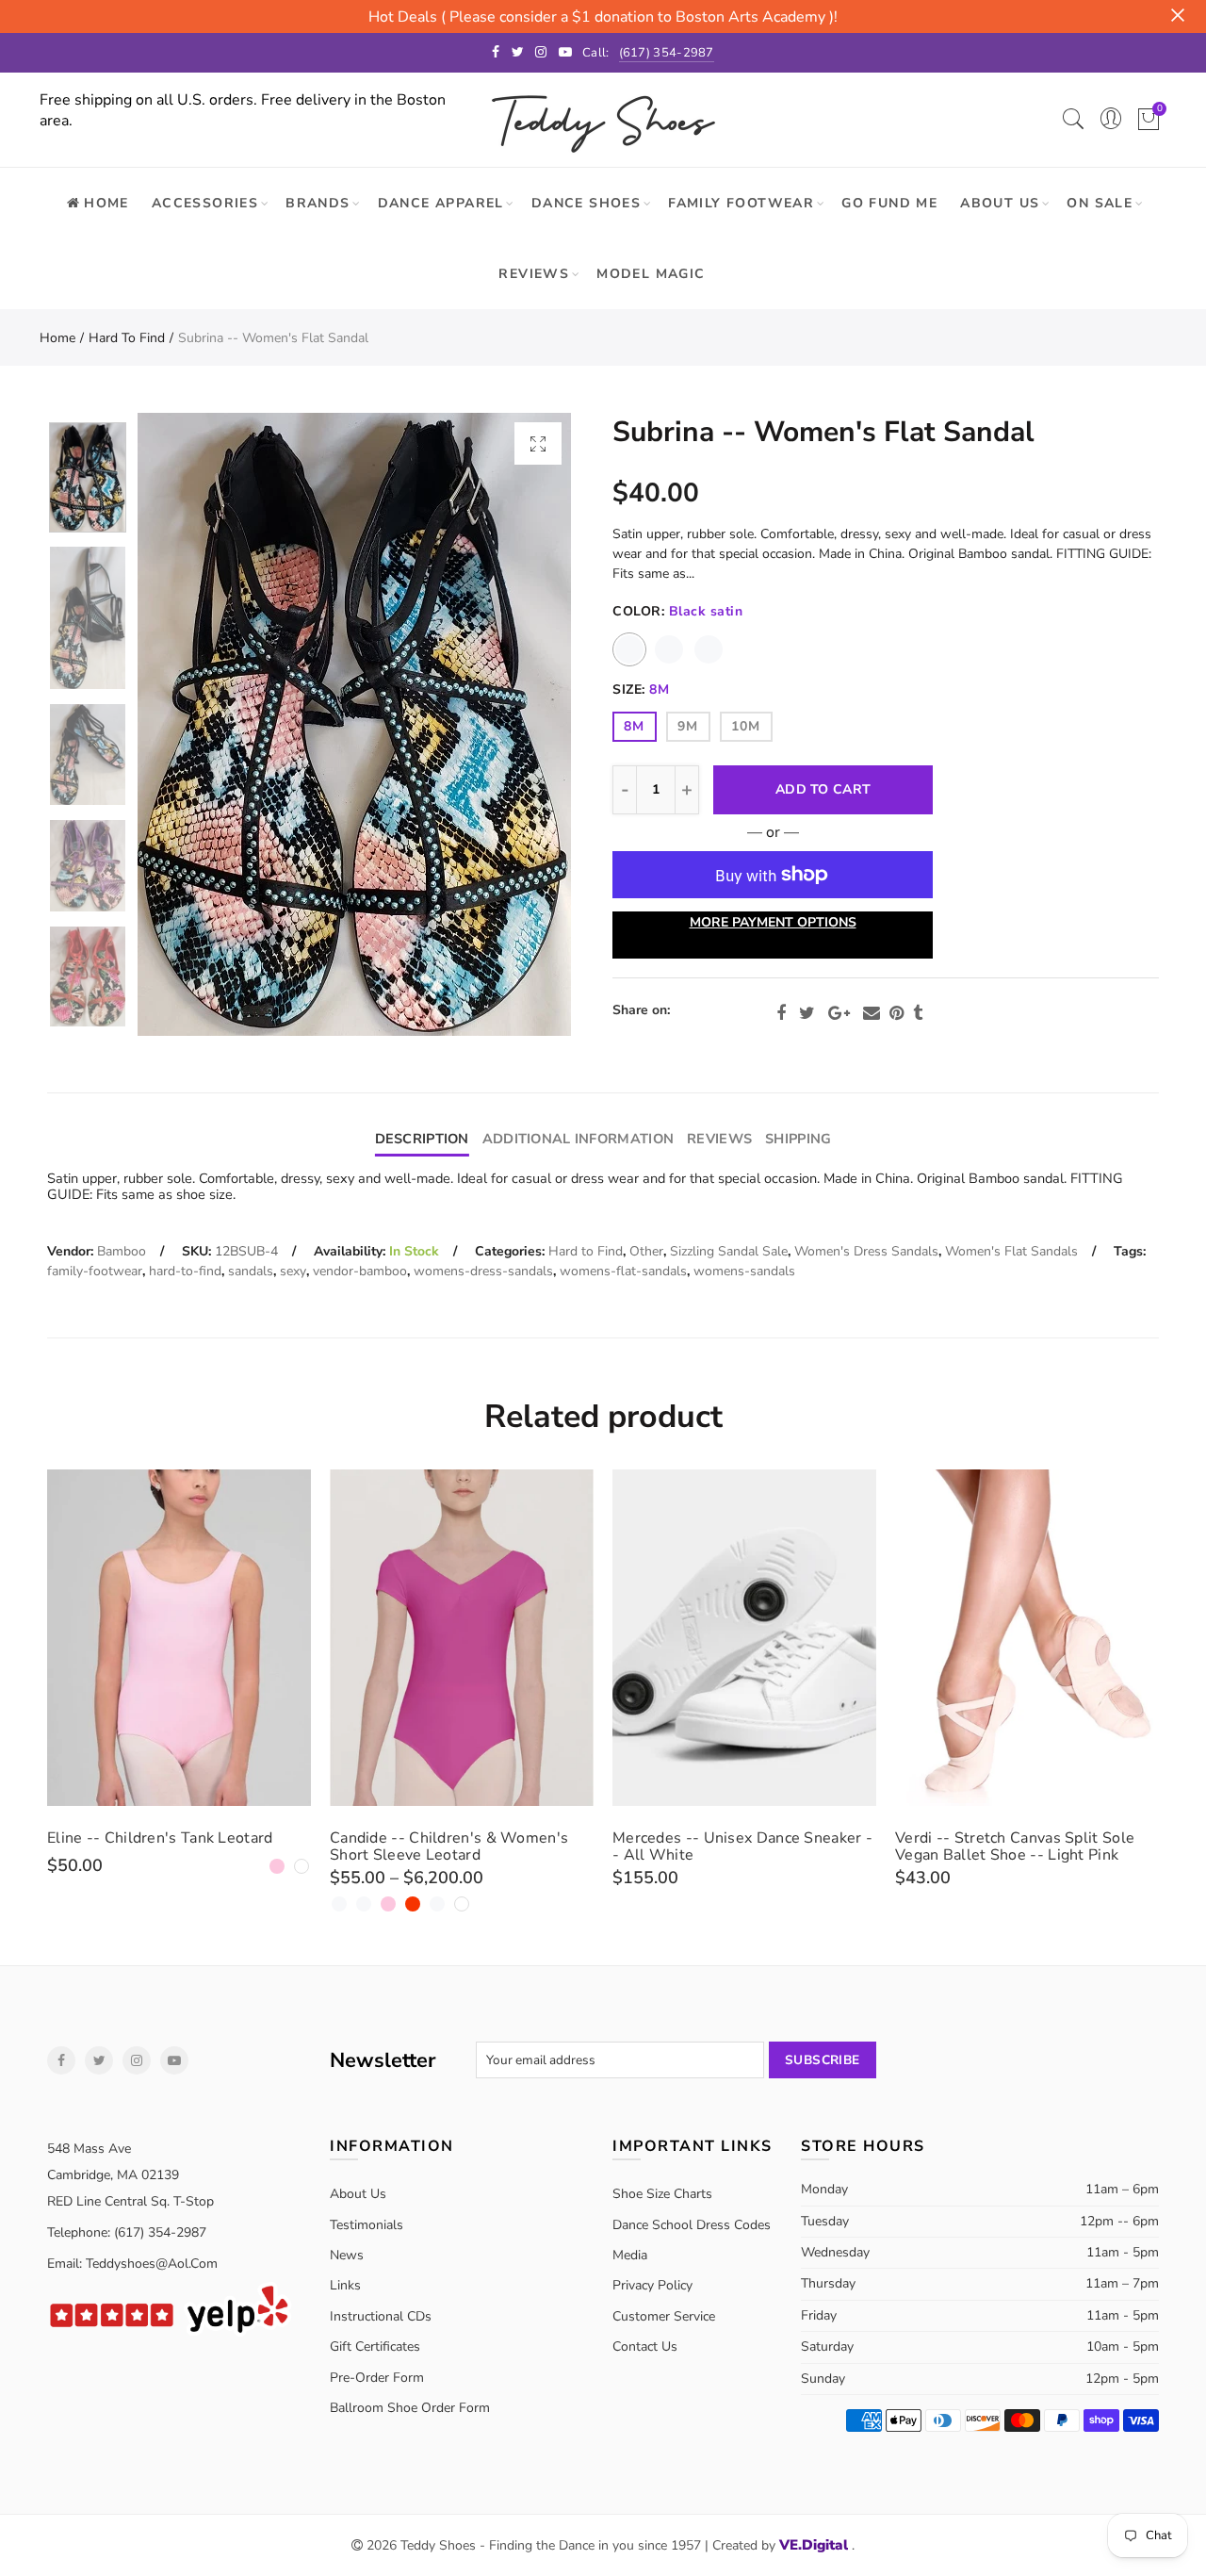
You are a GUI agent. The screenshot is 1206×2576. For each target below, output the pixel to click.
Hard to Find (127, 338)
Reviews (534, 274)
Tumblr (918, 1013)
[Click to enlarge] (538, 443)
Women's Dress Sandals (866, 1251)
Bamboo (122, 1251)
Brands (318, 203)
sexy (293, 1271)
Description (422, 1139)
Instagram (137, 2060)
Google (839, 1013)
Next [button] (521, 724)
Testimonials (367, 2225)
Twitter (807, 1013)
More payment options (773, 922)
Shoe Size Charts (662, 2194)
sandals (251, 1271)
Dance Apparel (441, 203)
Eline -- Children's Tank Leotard (160, 1838)
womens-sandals (744, 1271)
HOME (106, 203)
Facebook (781, 1013)
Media (630, 2255)
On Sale (1100, 203)
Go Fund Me (889, 203)
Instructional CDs (381, 2316)
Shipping (798, 1139)
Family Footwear (741, 203)
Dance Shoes (586, 203)
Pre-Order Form (377, 2378)
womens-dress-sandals (483, 1271)
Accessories (205, 203)
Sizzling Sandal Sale (729, 1251)
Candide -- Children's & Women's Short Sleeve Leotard (449, 1846)
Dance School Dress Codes (692, 2225)
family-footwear (95, 1271)
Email (872, 1013)
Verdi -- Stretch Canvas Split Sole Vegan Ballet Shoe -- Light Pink (1015, 1846)
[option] (354, 724)
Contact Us (645, 2346)
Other (646, 1251)
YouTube (174, 2060)
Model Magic (651, 274)
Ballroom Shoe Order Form (410, 2408)
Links (345, 2285)
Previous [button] (188, 724)
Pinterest (896, 1013)
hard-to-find (185, 1271)
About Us (1000, 203)
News (347, 2255)
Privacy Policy (652, 2285)
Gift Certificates (375, 2346)
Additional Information (578, 1139)
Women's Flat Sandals (1011, 1251)
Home (57, 338)
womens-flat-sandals (623, 1271)
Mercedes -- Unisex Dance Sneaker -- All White (742, 1846)
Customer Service (664, 2316)
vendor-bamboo (360, 1271)
